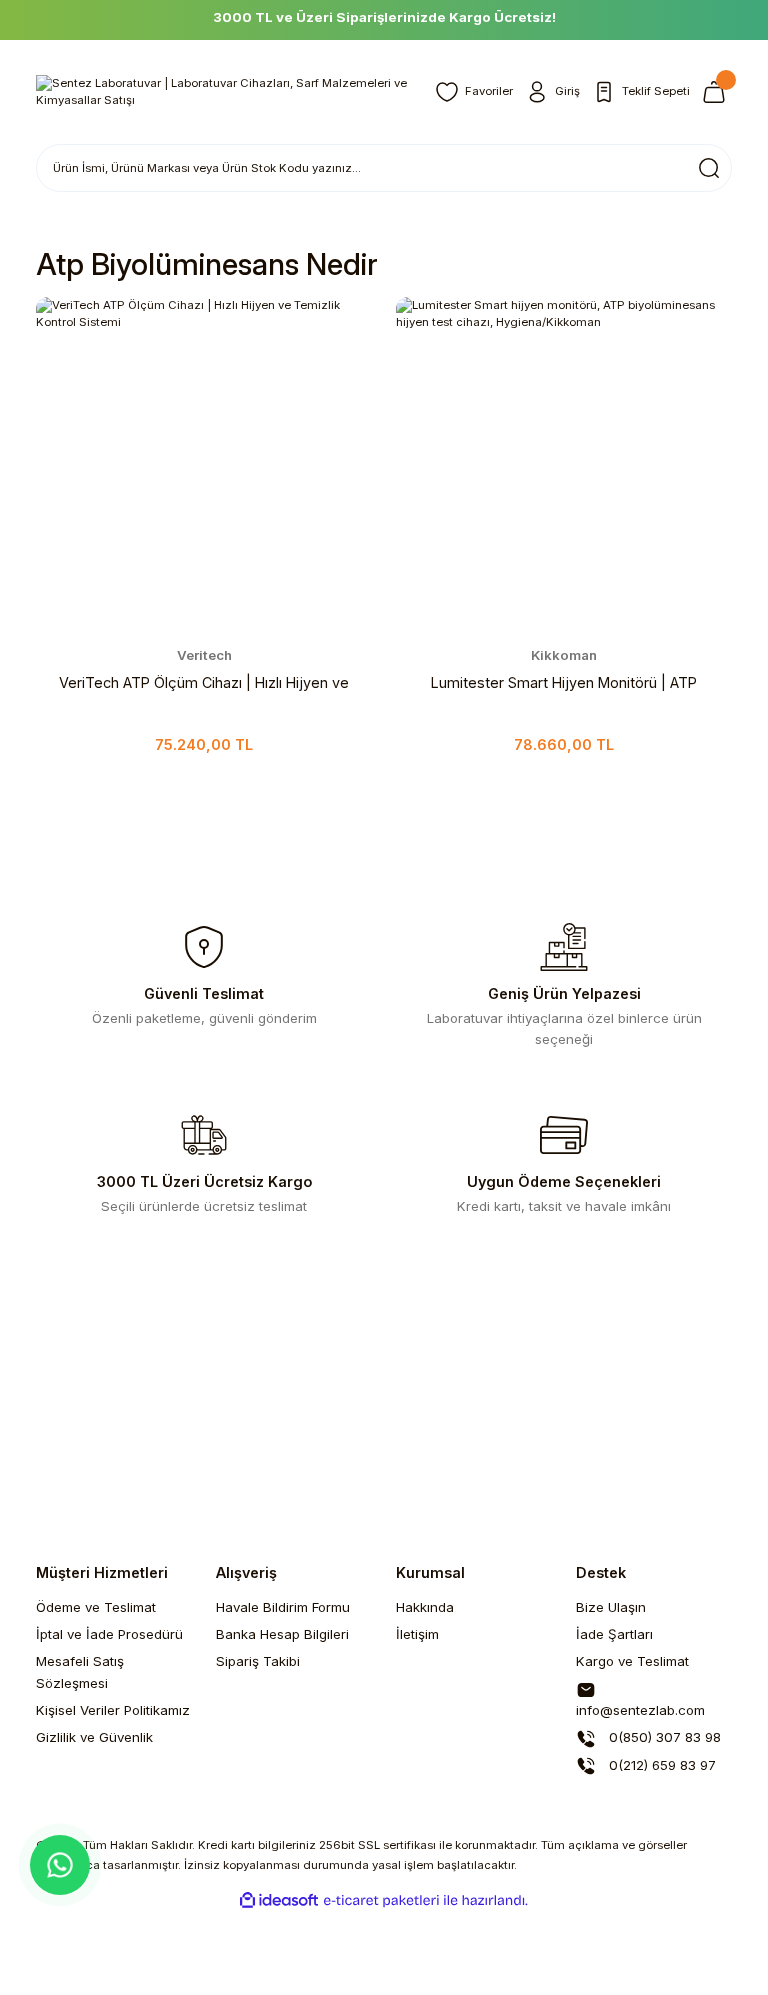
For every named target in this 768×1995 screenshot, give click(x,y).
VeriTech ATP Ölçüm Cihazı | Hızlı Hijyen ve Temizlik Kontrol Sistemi (204, 684)
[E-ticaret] (381, 1900)
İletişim (417, 1634)
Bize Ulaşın (611, 1607)
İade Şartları (614, 1634)
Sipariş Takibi (258, 1661)
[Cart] (717, 92)
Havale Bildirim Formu (283, 1607)
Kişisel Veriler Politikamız (113, 1710)
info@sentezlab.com (640, 1710)
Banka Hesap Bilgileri (282, 1634)
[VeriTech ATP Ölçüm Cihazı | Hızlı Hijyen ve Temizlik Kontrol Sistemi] (204, 465)
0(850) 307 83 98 (663, 1737)
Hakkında (425, 1607)
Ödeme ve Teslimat (96, 1607)
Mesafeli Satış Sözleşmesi (80, 1671)
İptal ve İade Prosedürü (109, 1634)
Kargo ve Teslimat (632, 1661)
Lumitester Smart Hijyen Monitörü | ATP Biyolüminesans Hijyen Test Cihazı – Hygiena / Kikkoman (564, 684)
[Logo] (223, 92)
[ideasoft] (279, 1901)
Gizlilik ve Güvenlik (94, 1737)
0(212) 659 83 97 (660, 1765)
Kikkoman (564, 655)
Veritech (204, 655)
